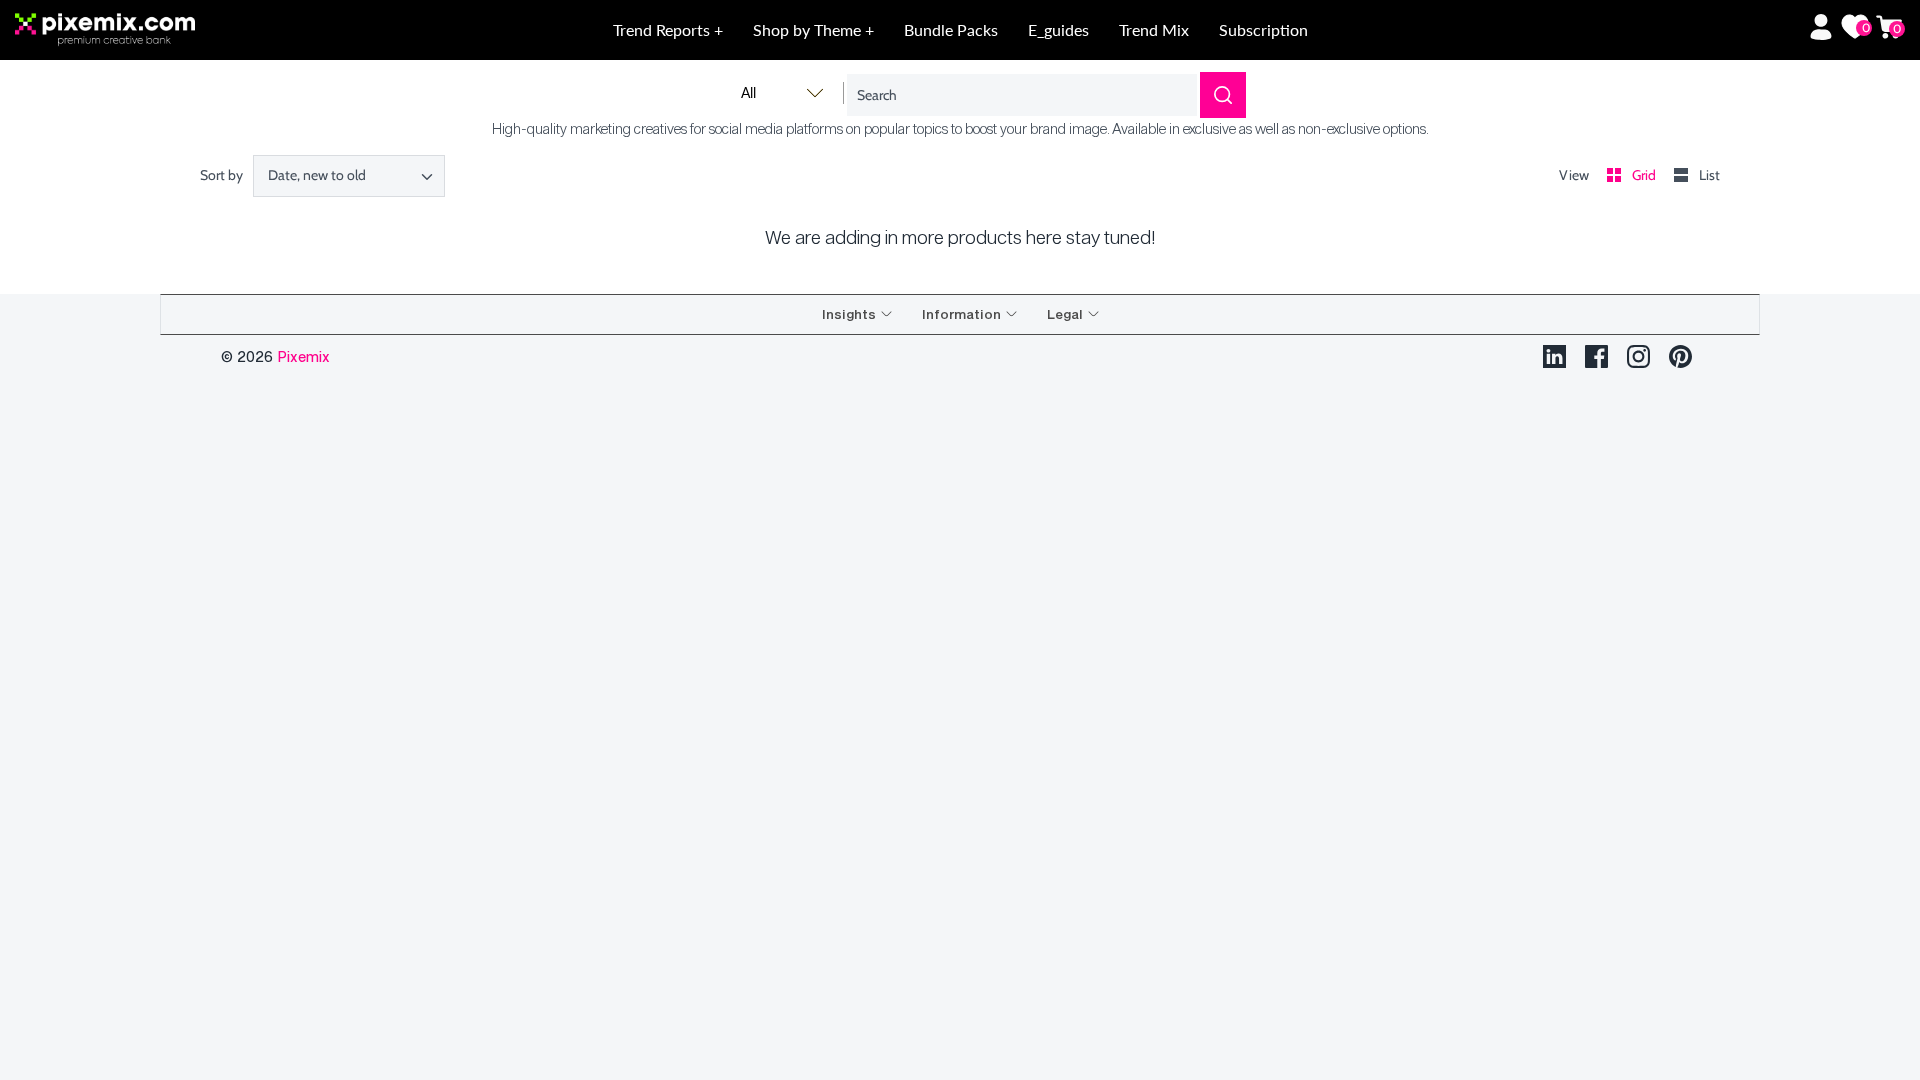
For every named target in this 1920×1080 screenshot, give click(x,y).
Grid (1645, 175)
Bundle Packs (951, 29)
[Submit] (1223, 95)
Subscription (1263, 29)
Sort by (221, 175)
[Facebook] (1596, 356)
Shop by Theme (809, 29)
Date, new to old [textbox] (317, 175)
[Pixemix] (204, 30)
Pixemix (303, 356)
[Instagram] (1638, 356)
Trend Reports (663, 29)
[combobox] (349, 176)
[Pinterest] (1680, 356)
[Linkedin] (1554, 356)
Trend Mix (1154, 29)
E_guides (1058, 29)
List (1709, 175)
